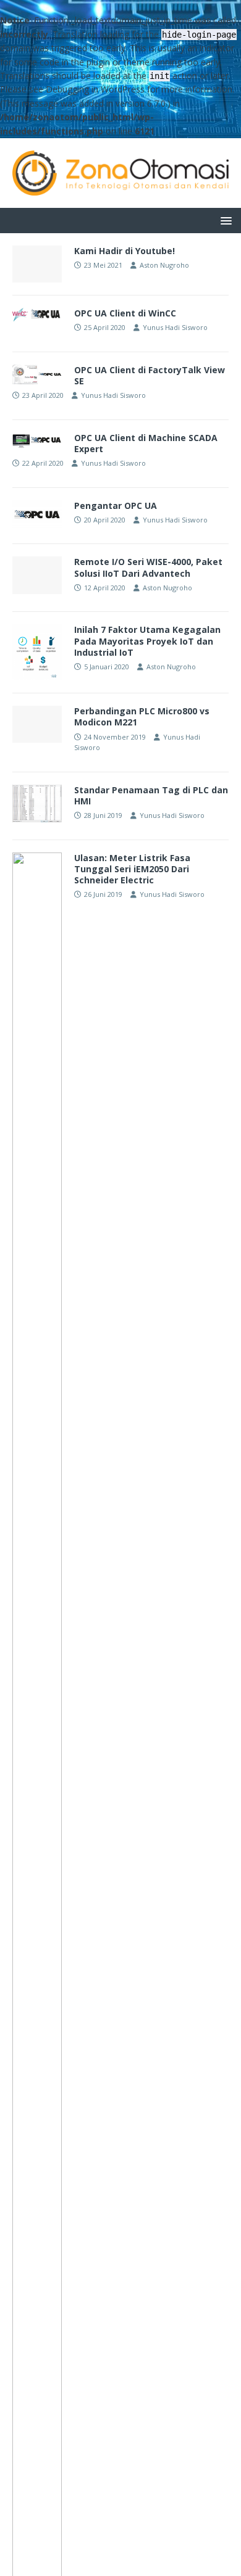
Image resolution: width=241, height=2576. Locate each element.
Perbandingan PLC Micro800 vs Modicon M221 (142, 716)
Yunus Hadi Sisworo (175, 327)
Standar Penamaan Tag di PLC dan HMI (151, 795)
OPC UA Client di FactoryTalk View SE (150, 375)
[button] (224, 220)
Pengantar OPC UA (116, 506)
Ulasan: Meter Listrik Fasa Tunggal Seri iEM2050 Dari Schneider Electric (132, 869)
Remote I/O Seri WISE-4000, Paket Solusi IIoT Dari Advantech (148, 567)
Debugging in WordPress (95, 89)
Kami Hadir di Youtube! (125, 251)
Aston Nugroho (164, 265)
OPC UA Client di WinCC (125, 313)
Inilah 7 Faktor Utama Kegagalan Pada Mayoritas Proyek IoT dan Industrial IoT (147, 641)
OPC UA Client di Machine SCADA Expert (146, 443)
